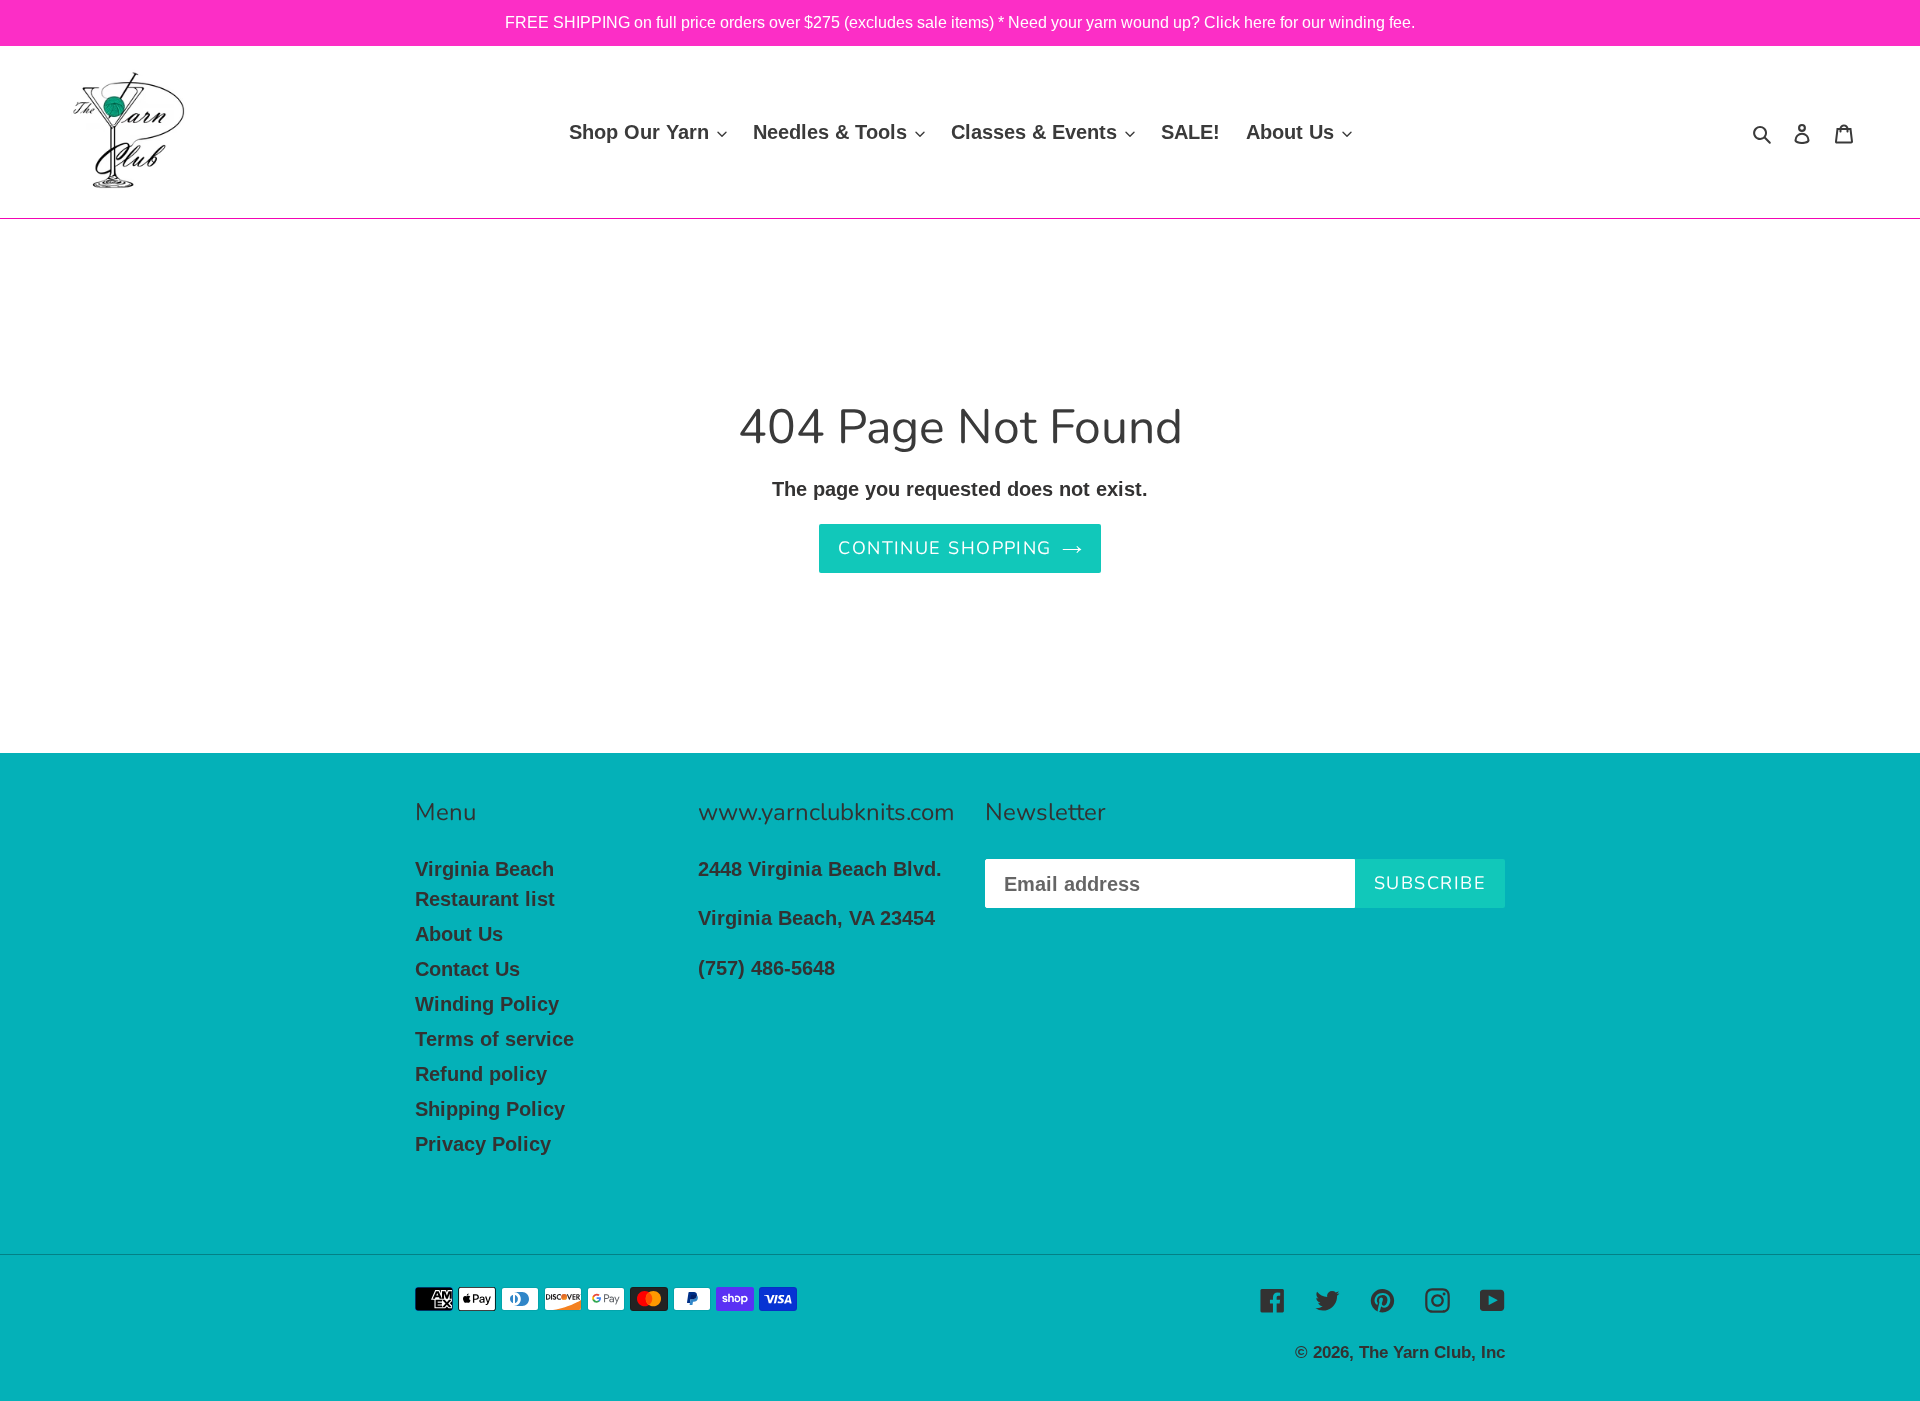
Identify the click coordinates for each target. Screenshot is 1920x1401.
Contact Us (467, 969)
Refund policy (481, 1074)
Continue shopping (944, 548)
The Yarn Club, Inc (1432, 1352)
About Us (459, 934)
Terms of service (494, 1039)
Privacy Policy (483, 1144)
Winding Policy (487, 1004)
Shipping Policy (490, 1109)
